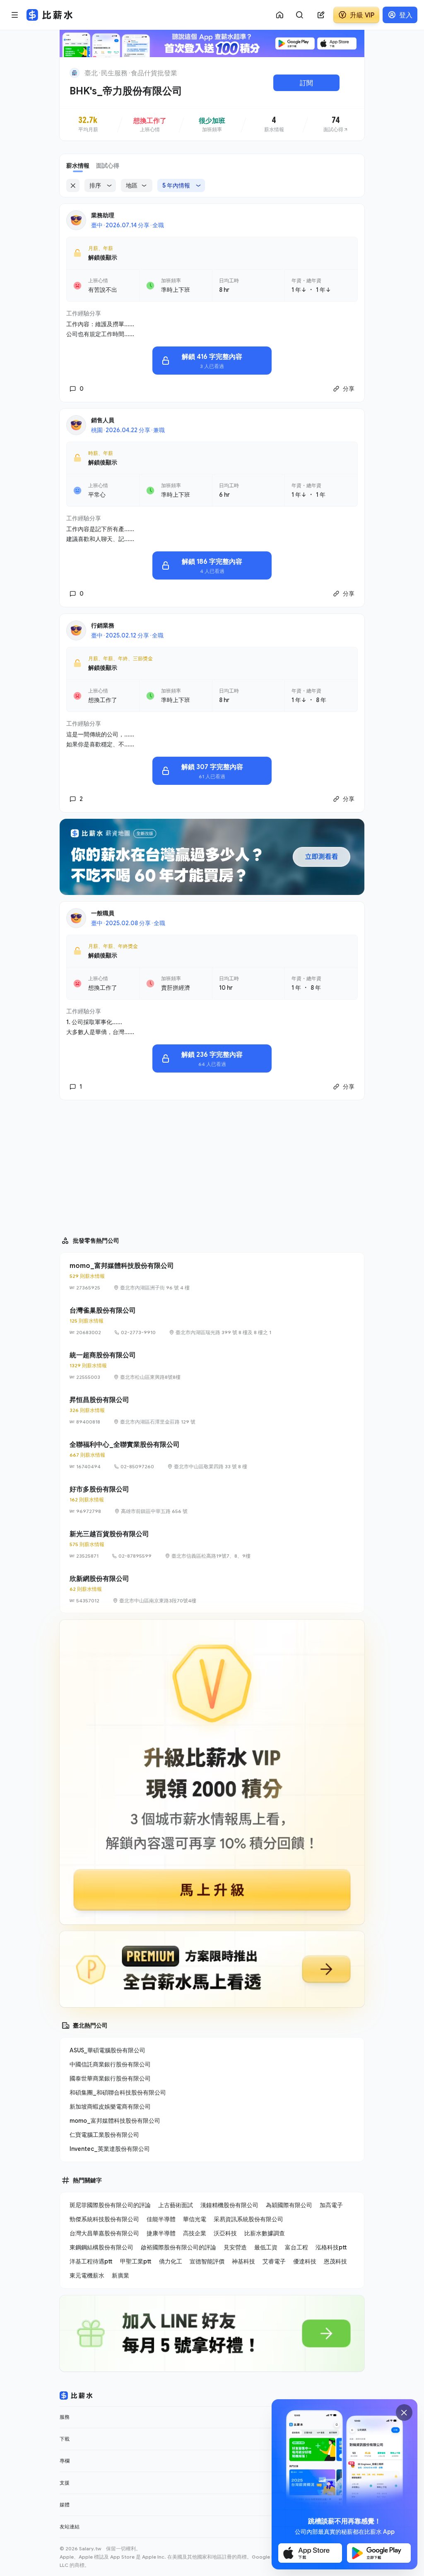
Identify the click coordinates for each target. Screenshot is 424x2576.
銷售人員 (103, 420)
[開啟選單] (15, 15)
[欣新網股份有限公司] (212, 1589)
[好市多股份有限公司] (212, 1500)
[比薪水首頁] (76, 2396)
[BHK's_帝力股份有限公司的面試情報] (336, 125)
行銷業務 (103, 625)
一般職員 (103, 913)
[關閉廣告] (404, 2412)
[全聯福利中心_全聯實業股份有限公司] (212, 1455)
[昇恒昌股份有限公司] (212, 1410)
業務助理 (103, 215)
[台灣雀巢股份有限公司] (212, 1321)
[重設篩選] (73, 185)
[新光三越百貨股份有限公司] (212, 1544)
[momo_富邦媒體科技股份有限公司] (212, 1276)
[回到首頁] (75, 73)
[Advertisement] (212, 1164)
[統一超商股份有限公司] (212, 1366)
